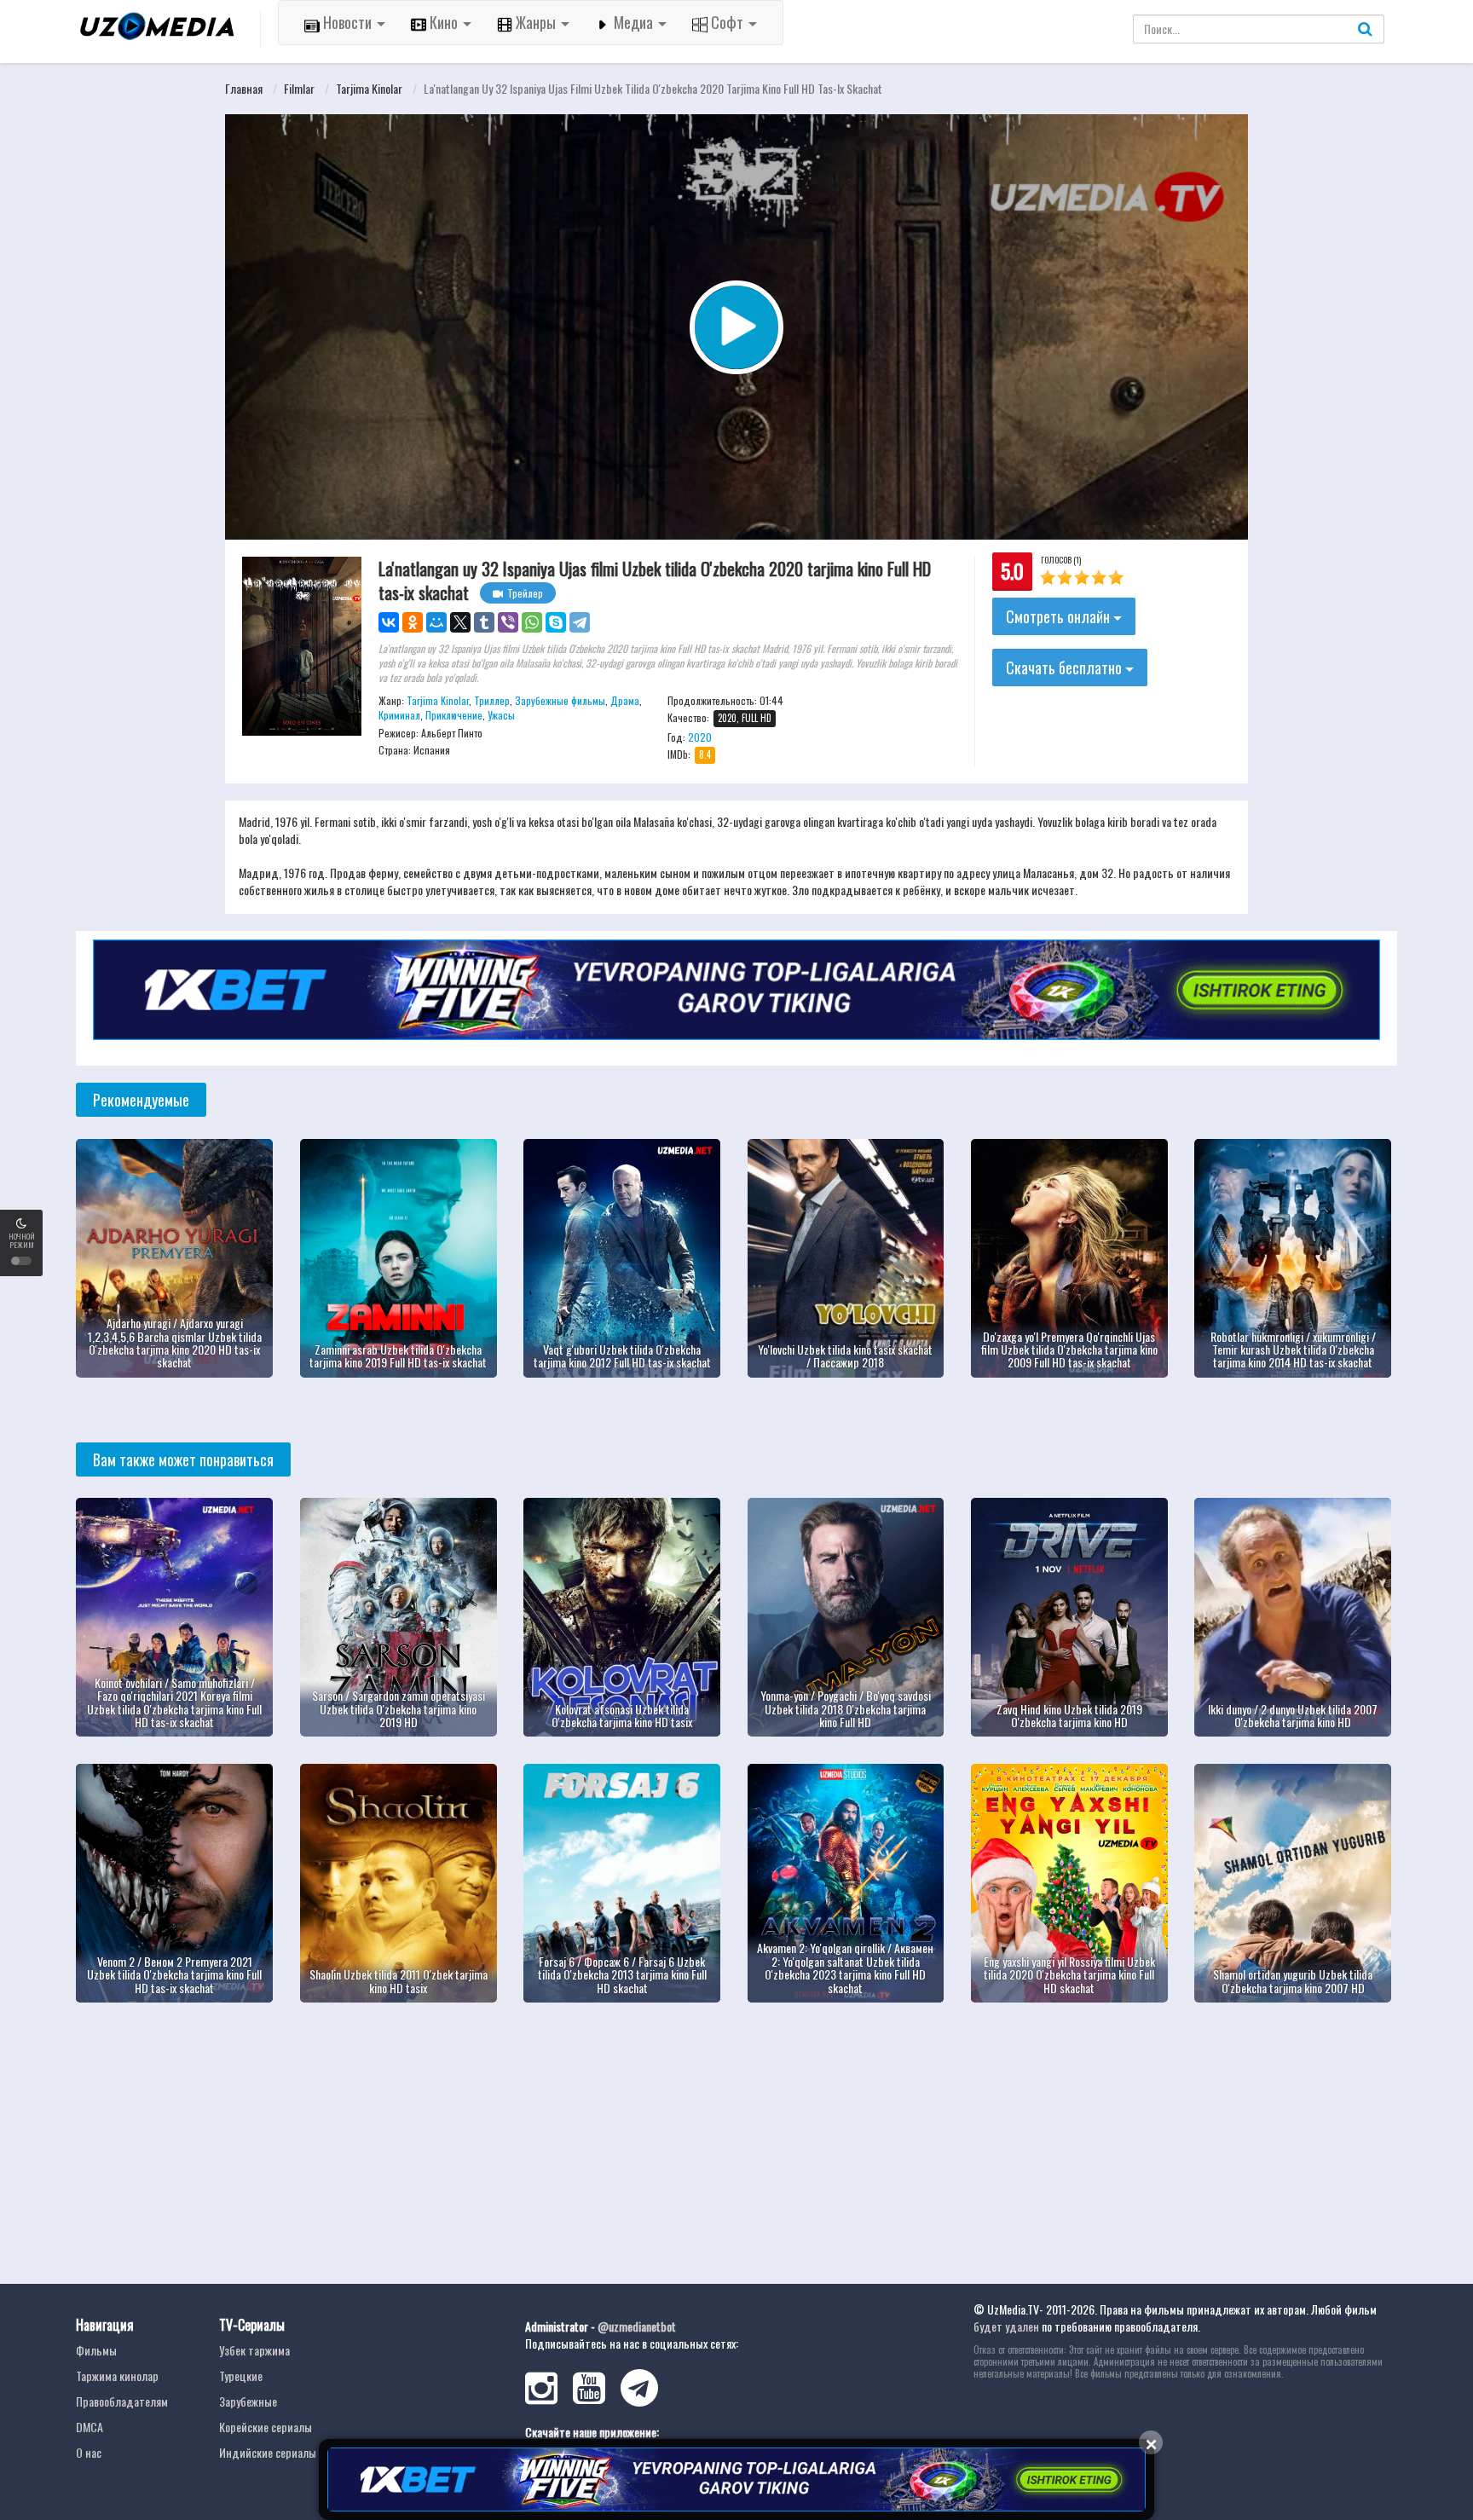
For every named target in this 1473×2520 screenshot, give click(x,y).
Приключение (454, 715)
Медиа (633, 22)
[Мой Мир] (436, 622)
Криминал (399, 715)
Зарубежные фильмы (560, 700)
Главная (244, 88)
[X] (460, 622)
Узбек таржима (254, 2350)
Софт (727, 22)
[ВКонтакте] (389, 622)
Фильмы (96, 2350)
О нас (89, 2452)
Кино (444, 22)
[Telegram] (580, 622)
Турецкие (241, 2376)
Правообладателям (122, 2401)
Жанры (536, 22)
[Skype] (556, 622)
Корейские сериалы (266, 2427)
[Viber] (508, 622)
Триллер (492, 700)
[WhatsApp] (532, 622)
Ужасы (501, 715)
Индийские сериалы (268, 2452)
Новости (347, 22)
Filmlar (299, 88)
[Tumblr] (484, 622)
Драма (625, 700)
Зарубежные (248, 2401)
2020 (700, 737)
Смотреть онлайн (1060, 616)
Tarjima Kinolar (369, 88)
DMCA (90, 2427)
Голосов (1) (1061, 560)
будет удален (1006, 2326)
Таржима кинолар (117, 2376)
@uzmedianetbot (637, 2326)
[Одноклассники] (413, 622)
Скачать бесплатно (1066, 668)
